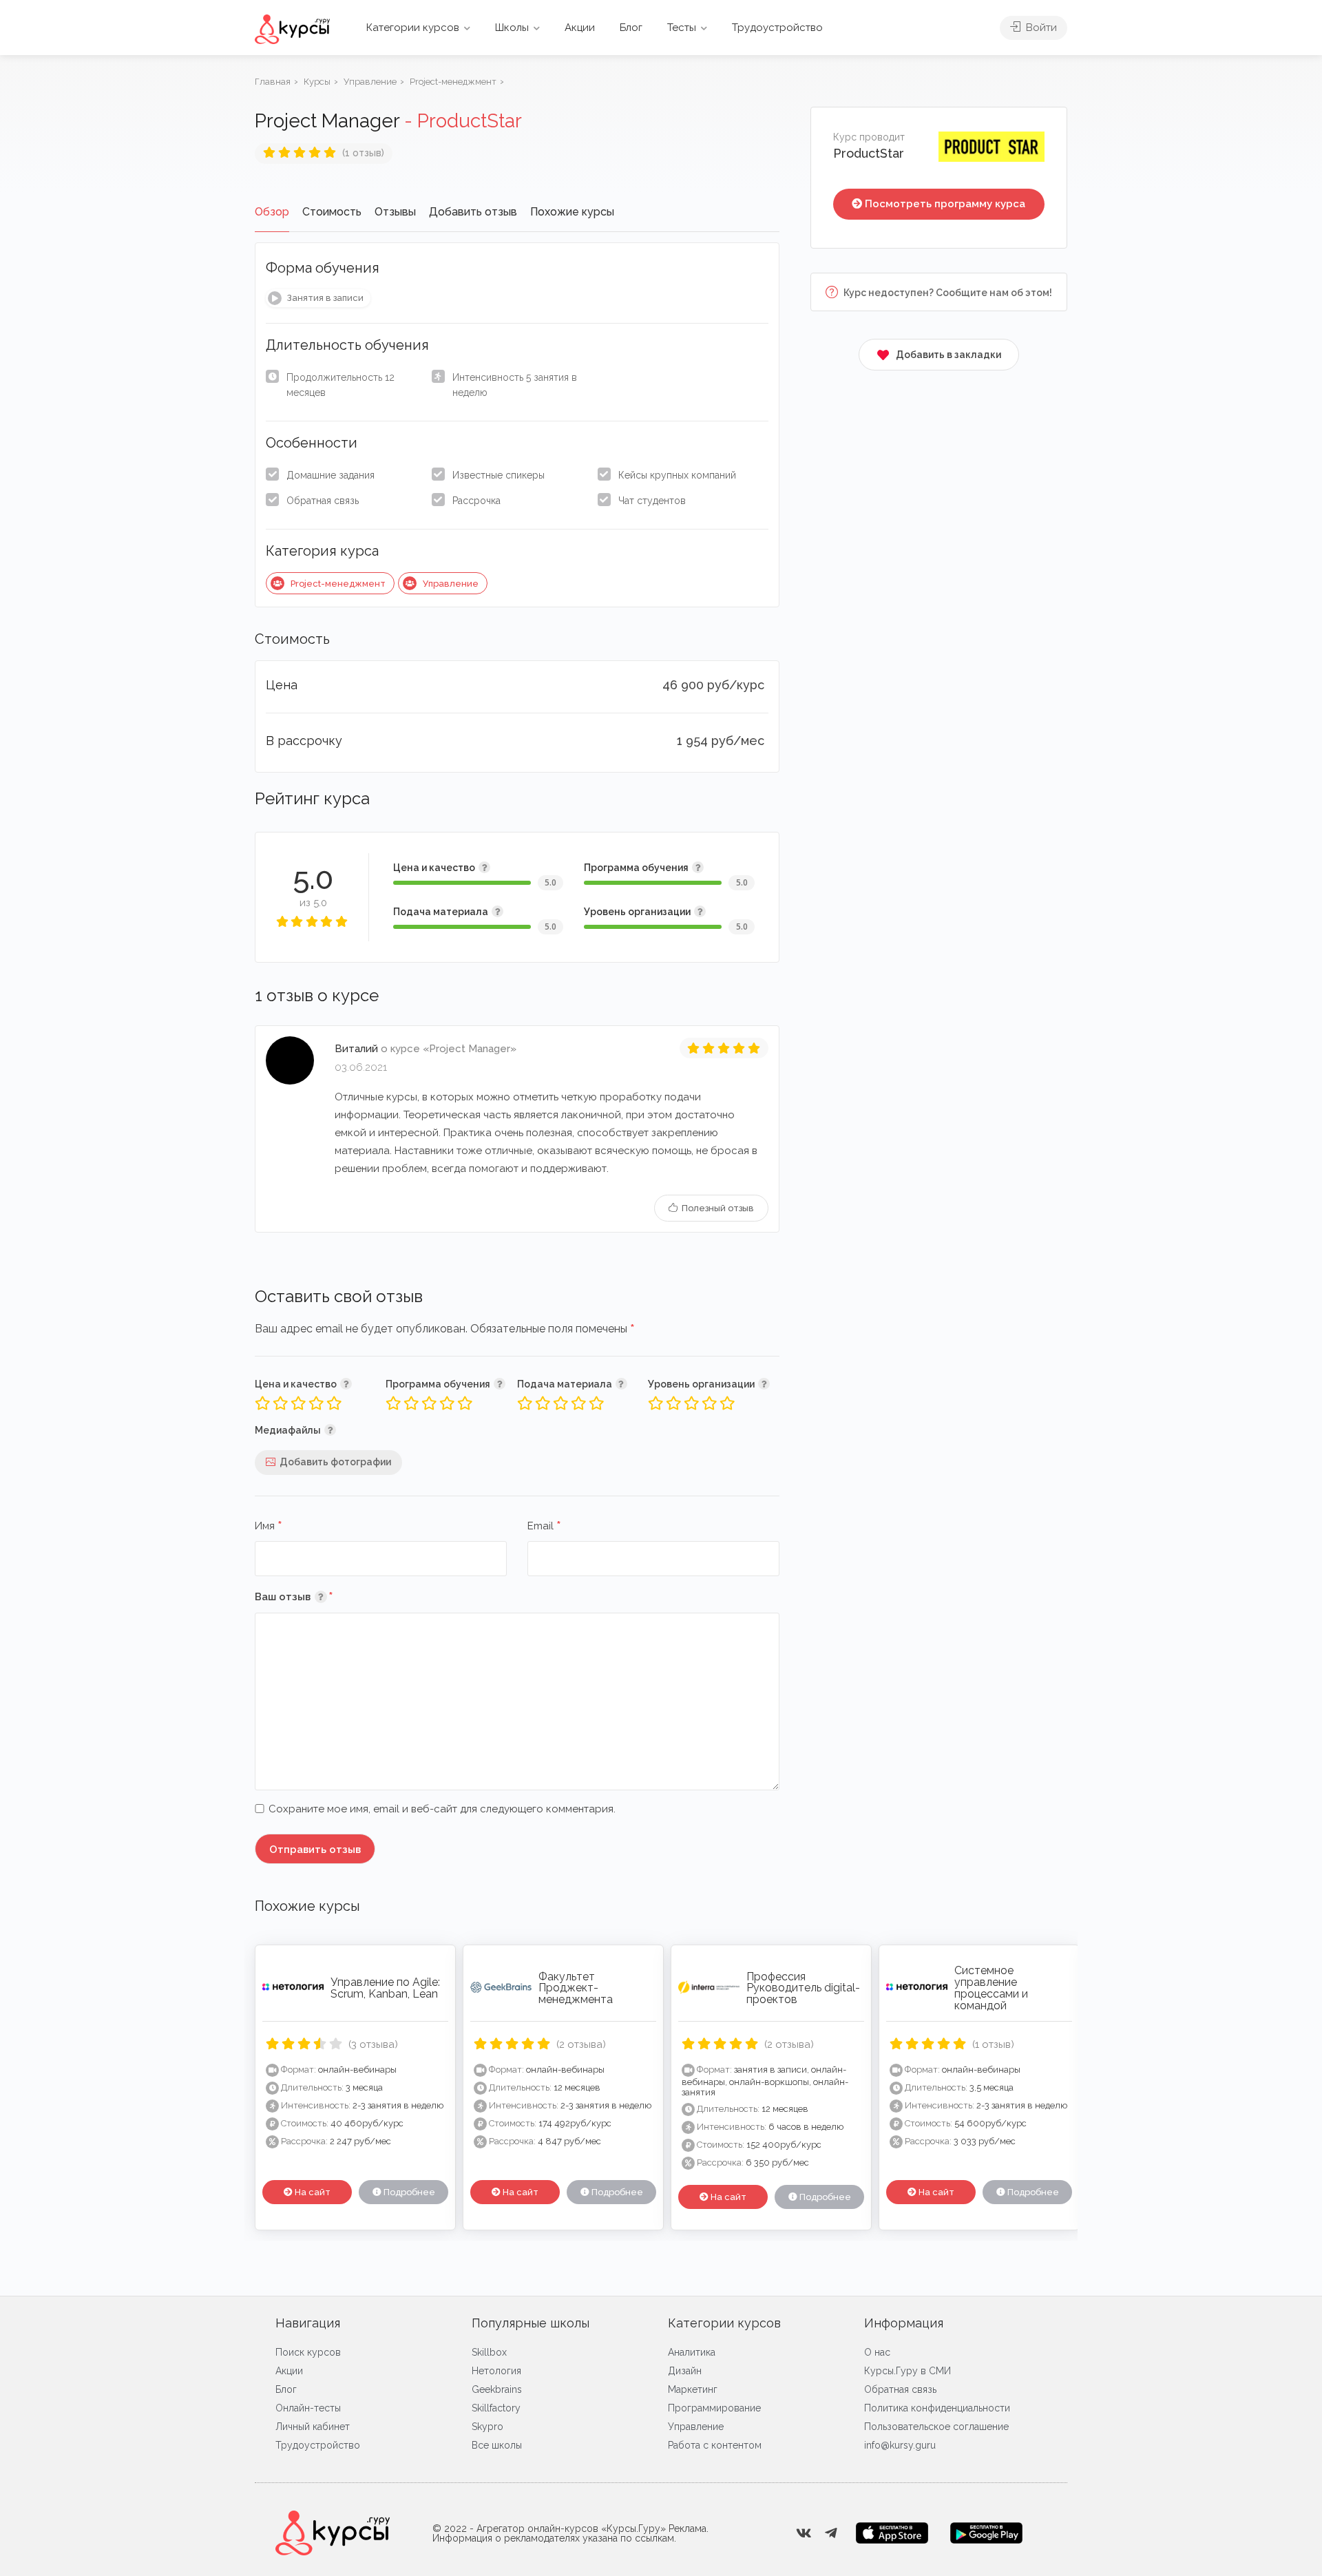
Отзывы (395, 212)
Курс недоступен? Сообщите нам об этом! (947, 293)
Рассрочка (476, 501)
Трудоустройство (777, 28)
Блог (631, 28)
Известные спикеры (499, 475)
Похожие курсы (572, 212)
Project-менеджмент (338, 584)
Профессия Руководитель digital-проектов (803, 1988)
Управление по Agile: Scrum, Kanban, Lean (385, 1988)
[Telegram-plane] (831, 2533)
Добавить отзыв (473, 212)
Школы (512, 28)
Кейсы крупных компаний (677, 475)
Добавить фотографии (335, 1462)
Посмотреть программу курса (945, 204)
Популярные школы (531, 2323)
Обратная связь (323, 501)
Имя (269, 1527)
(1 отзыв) (363, 153)
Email (544, 1527)
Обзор (272, 212)
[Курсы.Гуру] (292, 29)
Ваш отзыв (314, 1596)
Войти (1040, 28)
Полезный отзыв (717, 1208)
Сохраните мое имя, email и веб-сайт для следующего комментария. (442, 1809)
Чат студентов (652, 501)
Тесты (682, 28)
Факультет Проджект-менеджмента (576, 1988)
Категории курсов (413, 28)
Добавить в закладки (948, 355)
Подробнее (408, 2192)
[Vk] (804, 2533)
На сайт (312, 2192)
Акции (580, 28)
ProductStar (869, 153)
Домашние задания (330, 475)
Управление (451, 584)
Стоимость (332, 212)
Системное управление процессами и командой (991, 1988)
